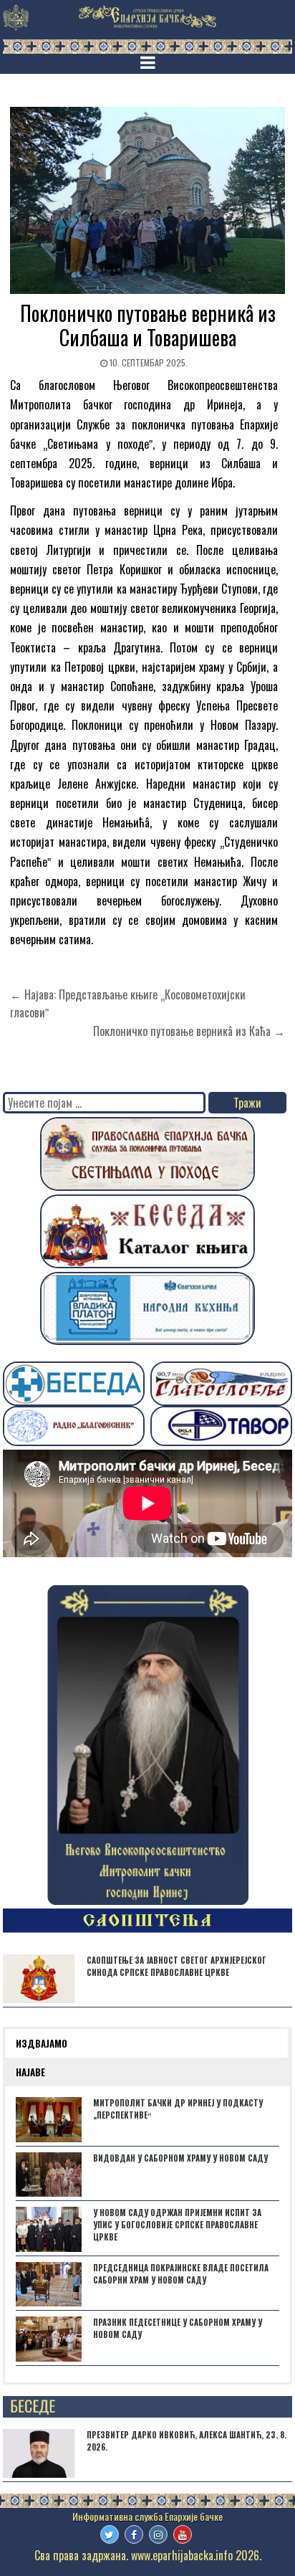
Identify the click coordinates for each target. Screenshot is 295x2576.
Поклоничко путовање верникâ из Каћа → (189, 1031)
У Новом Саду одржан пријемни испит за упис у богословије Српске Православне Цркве (177, 2225)
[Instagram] (158, 2534)
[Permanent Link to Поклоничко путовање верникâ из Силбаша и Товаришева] (147, 200)
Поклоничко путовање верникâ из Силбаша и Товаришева (148, 325)
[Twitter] (110, 2534)
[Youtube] (183, 2534)
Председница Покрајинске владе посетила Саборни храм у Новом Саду (181, 2274)
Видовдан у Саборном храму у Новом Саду (180, 2158)
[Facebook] (134, 2534)
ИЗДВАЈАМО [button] (42, 2043)
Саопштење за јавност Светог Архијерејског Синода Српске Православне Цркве (176, 1966)
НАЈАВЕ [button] (30, 2072)
